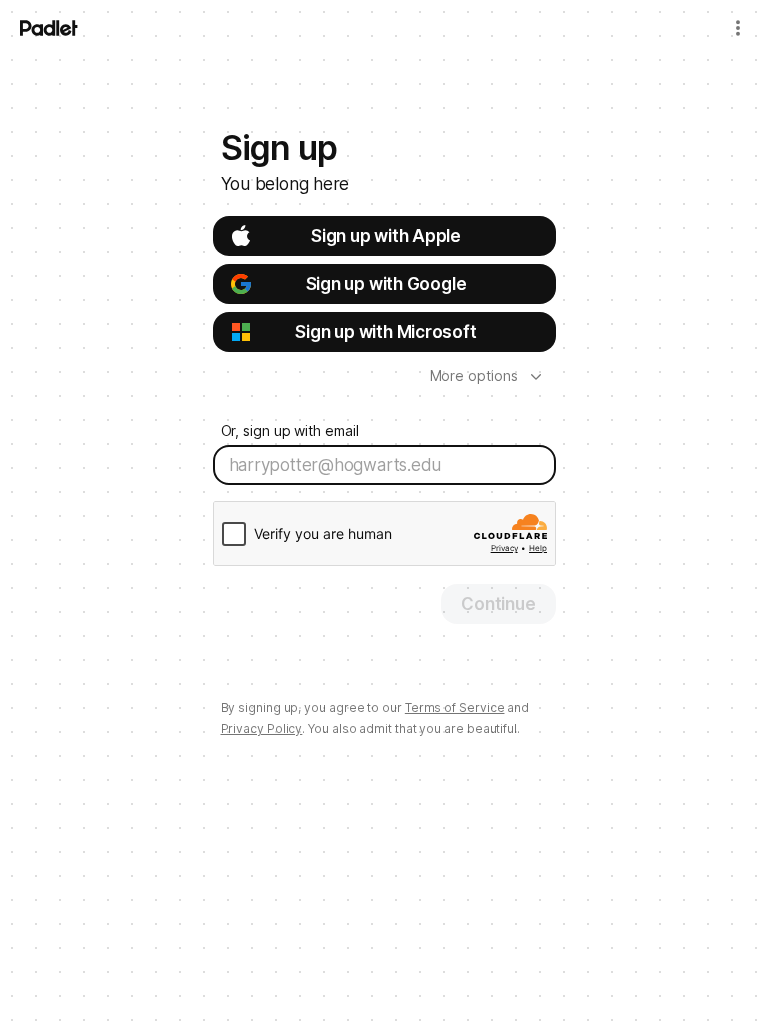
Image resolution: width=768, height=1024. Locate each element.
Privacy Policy (262, 728)
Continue (498, 604)
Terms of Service (455, 707)
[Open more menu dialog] (738, 28)
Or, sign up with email (290, 430)
